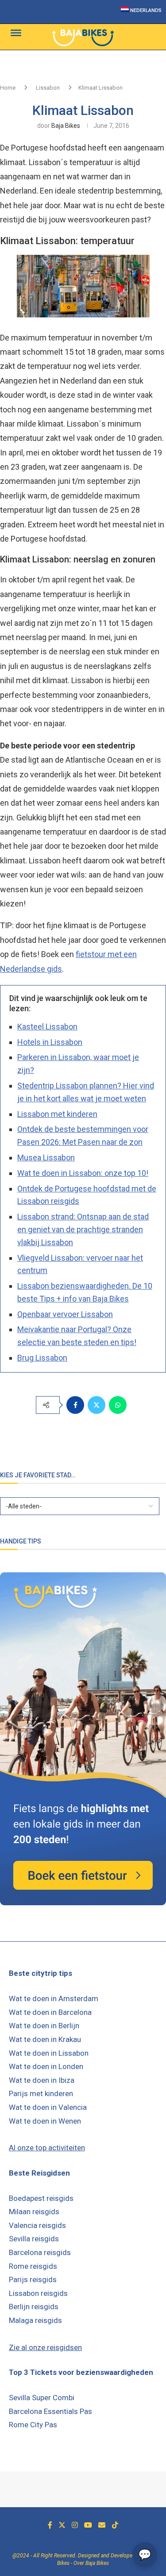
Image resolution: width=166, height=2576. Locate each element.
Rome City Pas (33, 2425)
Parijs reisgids (33, 2279)
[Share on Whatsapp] (118, 1405)
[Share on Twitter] (97, 1405)
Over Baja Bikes (91, 2563)
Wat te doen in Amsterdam (54, 1998)
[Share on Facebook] (75, 1405)
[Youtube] (88, 2525)
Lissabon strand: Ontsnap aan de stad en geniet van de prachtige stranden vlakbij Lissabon (83, 1229)
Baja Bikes (66, 126)
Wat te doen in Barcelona (50, 2012)
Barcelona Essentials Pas (50, 2411)
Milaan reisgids (34, 2212)
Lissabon (48, 88)
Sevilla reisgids (34, 2239)
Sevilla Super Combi (42, 2398)
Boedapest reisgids (41, 2198)
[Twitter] (62, 2525)
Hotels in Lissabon (50, 1042)
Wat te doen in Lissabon (49, 2053)
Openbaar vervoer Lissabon (65, 1314)
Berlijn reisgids (34, 2307)
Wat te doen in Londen (46, 2066)
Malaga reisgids (35, 2320)
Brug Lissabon (42, 1358)
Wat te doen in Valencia (48, 2107)
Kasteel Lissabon (47, 1027)
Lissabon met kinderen (57, 1114)
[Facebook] (50, 2525)
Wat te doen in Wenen (45, 2121)
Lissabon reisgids (38, 2293)
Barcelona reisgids (40, 2252)
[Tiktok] (115, 2525)
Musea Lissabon (46, 1157)
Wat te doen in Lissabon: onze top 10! (83, 1173)
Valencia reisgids (37, 2225)
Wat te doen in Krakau (45, 2039)
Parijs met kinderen (41, 2093)
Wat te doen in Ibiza (42, 2080)
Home (8, 88)
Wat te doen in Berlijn (44, 2026)
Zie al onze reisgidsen (45, 2347)
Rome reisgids (33, 2266)
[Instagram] (75, 2525)
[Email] (102, 2525)
